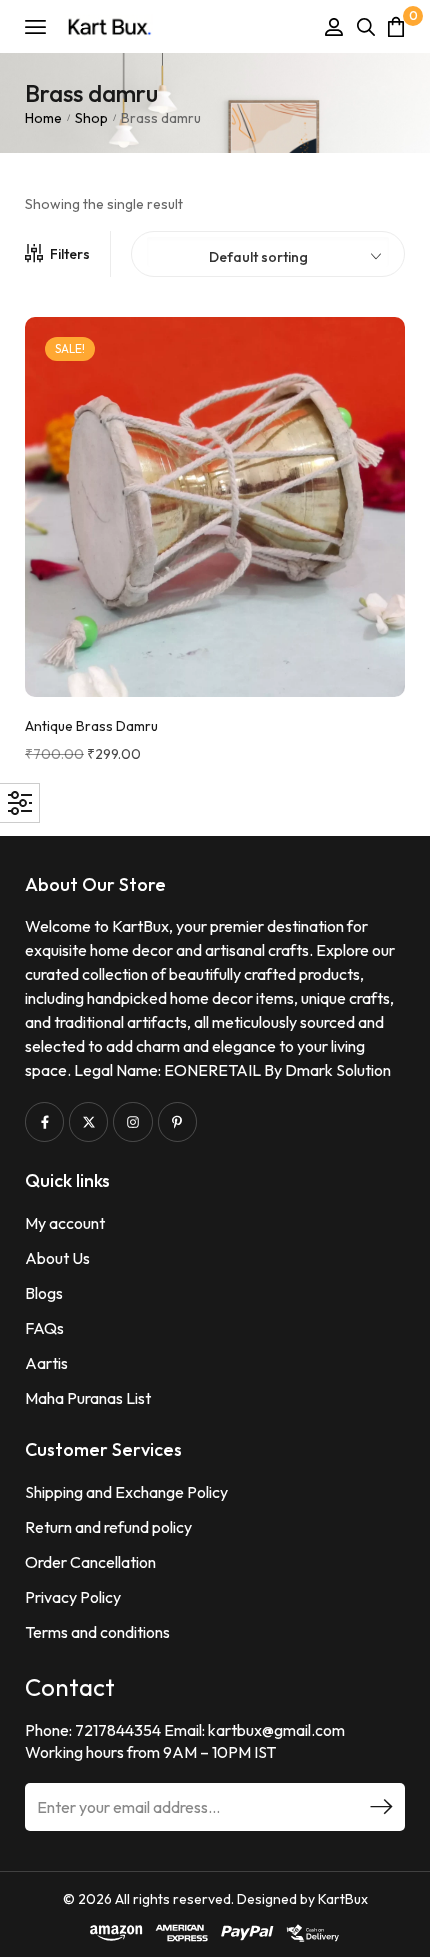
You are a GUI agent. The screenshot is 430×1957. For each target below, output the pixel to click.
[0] (396, 26)
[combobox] (268, 252)
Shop (91, 118)
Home (43, 118)
